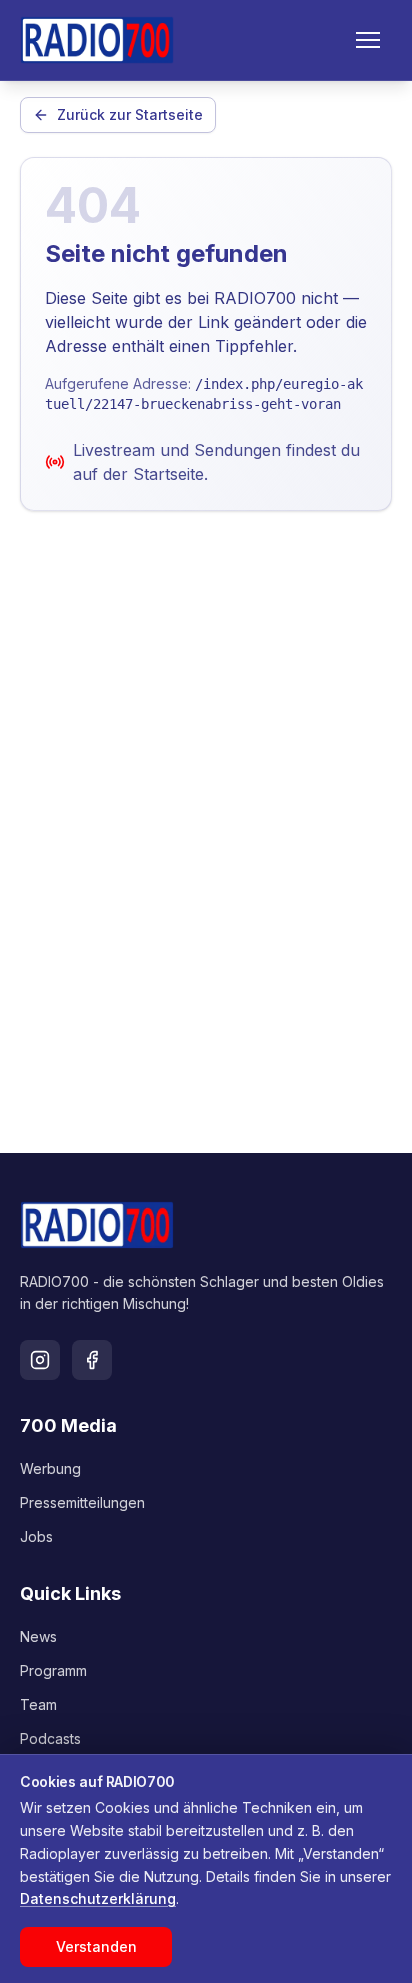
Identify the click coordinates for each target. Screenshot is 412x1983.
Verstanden (96, 1946)
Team (38, 1704)
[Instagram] (40, 1360)
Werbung (50, 1468)
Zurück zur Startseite (130, 114)
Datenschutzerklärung (98, 1898)
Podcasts (50, 1738)
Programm (53, 1670)
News (38, 1636)
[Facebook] (92, 1360)
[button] (368, 40)
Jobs (36, 1536)
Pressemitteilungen (82, 1502)
